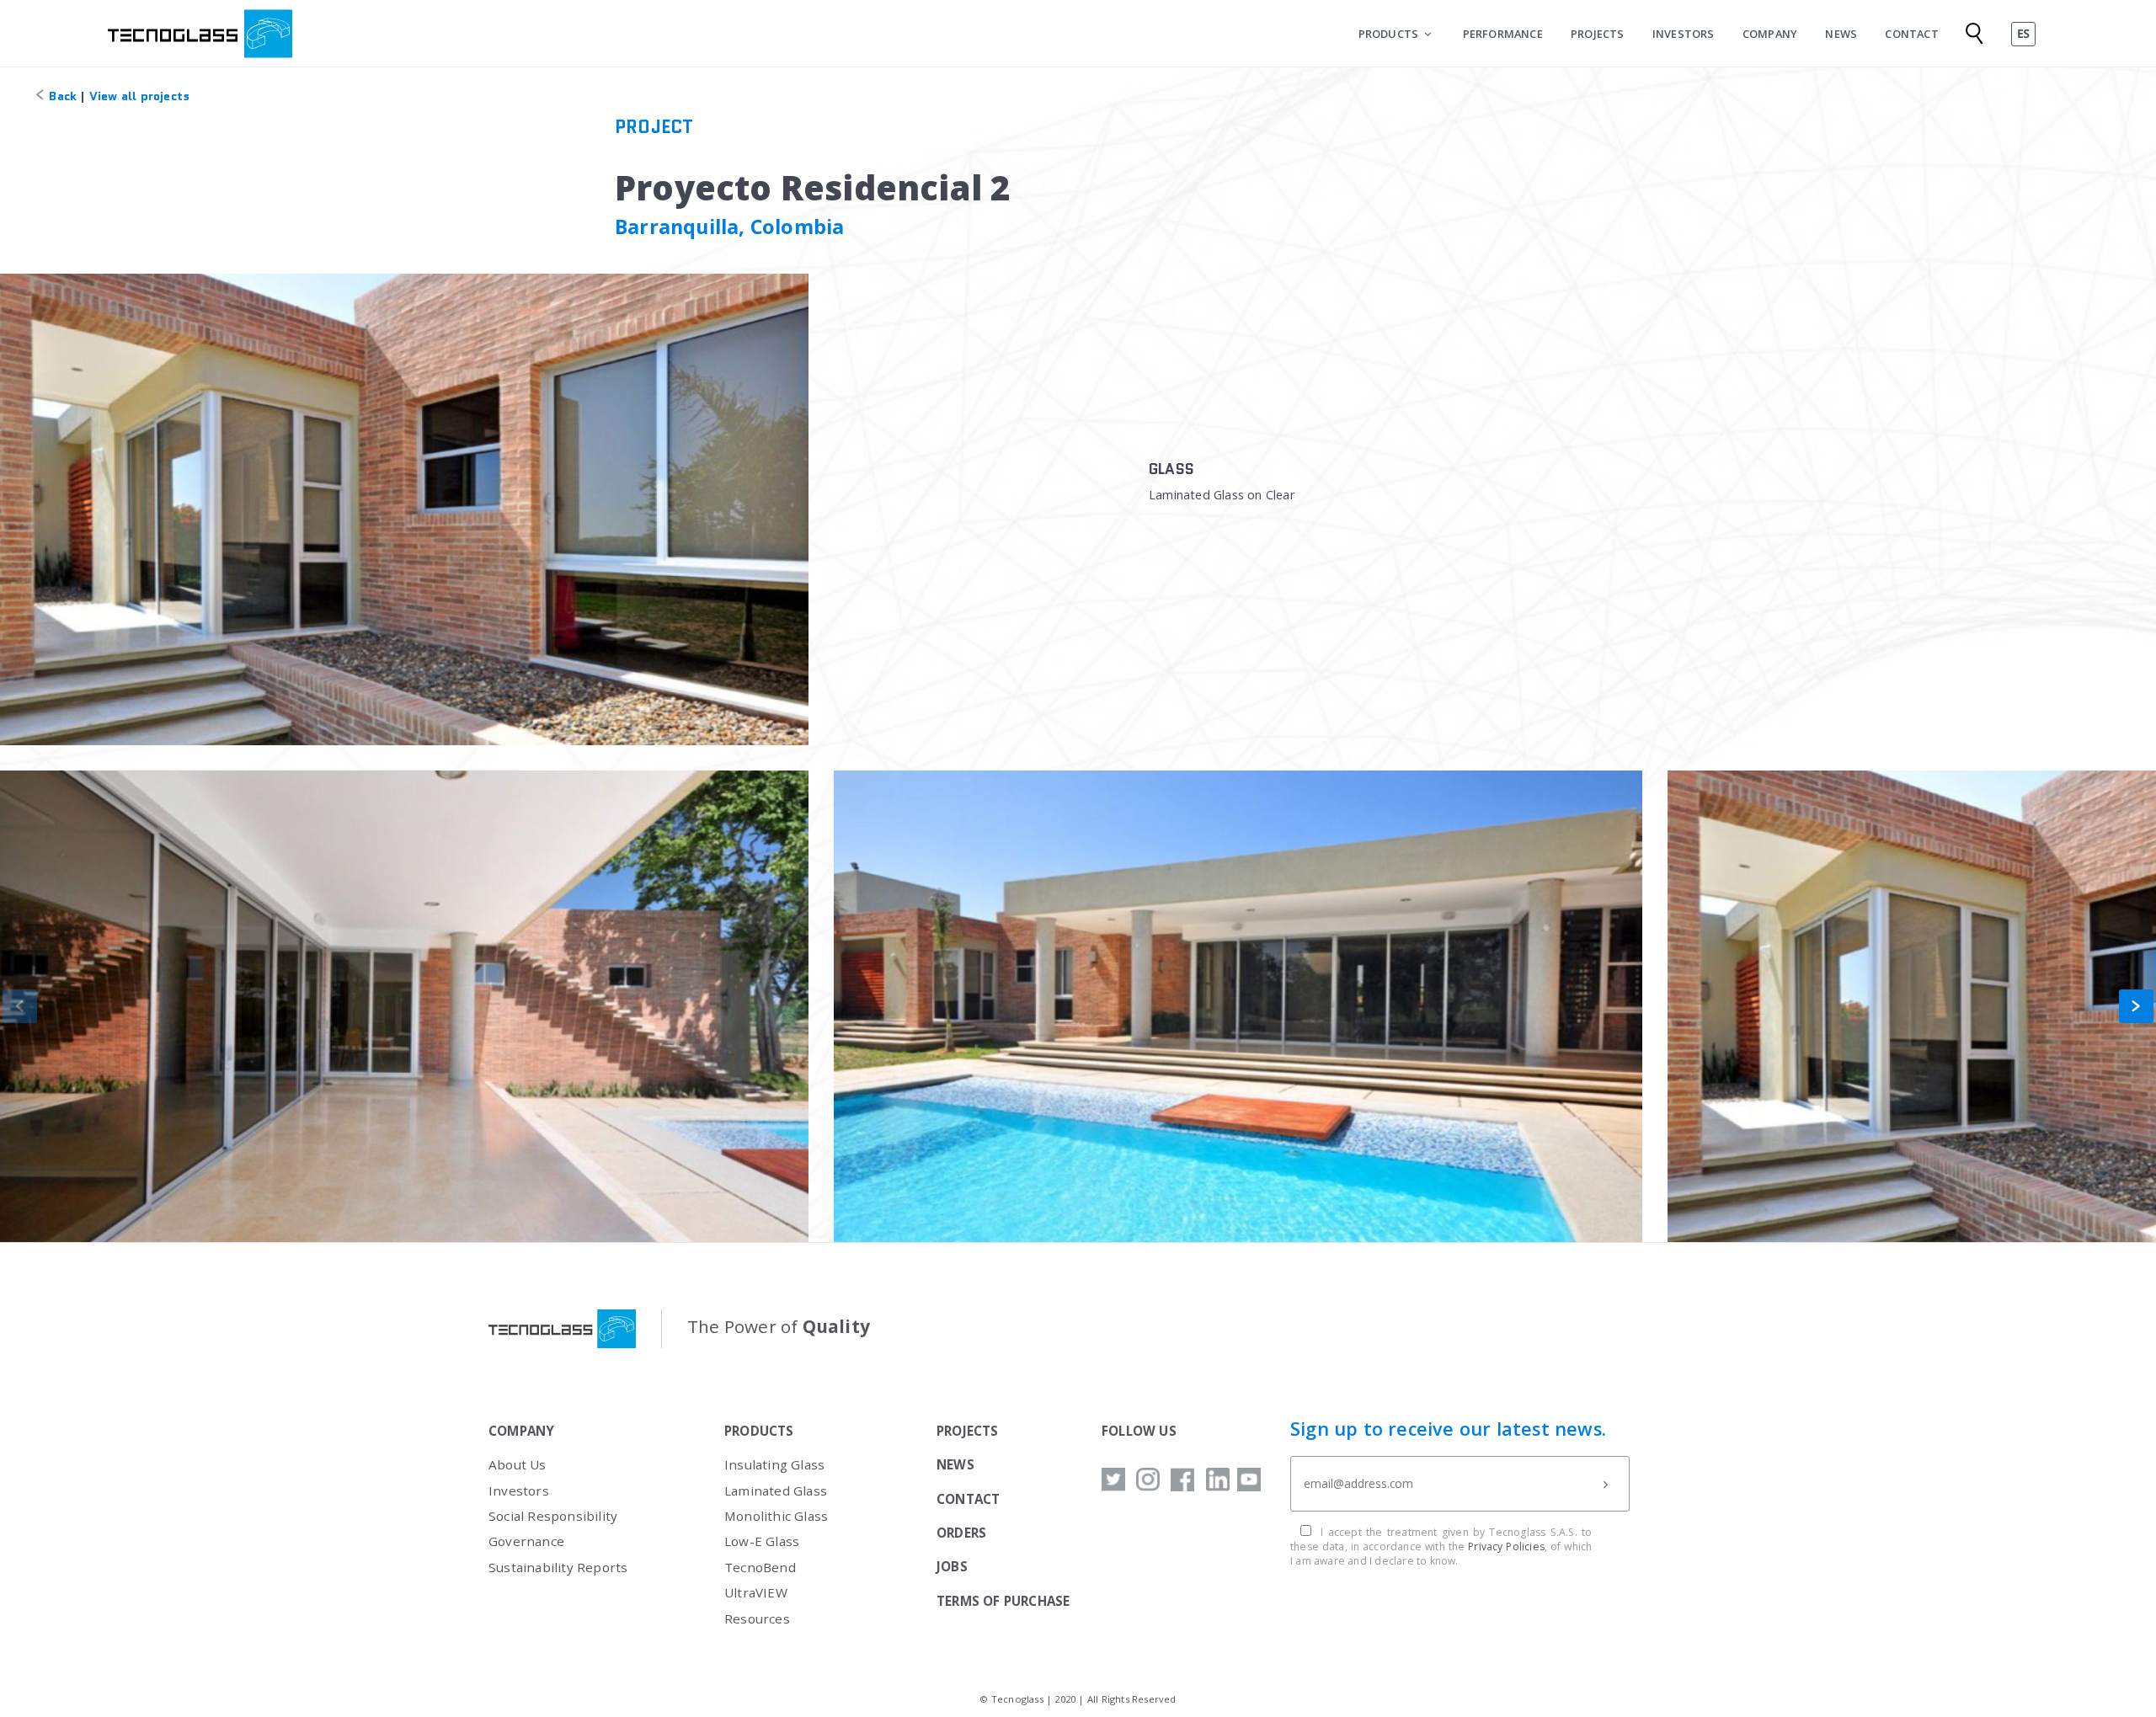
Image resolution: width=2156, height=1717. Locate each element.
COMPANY (1770, 34)
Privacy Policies (1506, 1546)
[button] (2136, 1006)
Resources (757, 1618)
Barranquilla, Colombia (729, 227)
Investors (519, 1490)
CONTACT (1911, 34)
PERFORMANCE (1503, 34)
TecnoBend (760, 1567)
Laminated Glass (776, 1490)
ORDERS (961, 1533)
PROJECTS (1598, 34)
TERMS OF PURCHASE (1003, 1601)
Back (61, 96)
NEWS (1841, 34)
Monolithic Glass (776, 1516)
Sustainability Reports (558, 1567)
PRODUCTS (1389, 34)
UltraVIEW (756, 1592)
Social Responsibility (553, 1516)
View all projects (139, 96)
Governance (526, 1541)
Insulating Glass (774, 1464)
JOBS (952, 1566)
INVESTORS (1684, 34)
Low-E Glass (762, 1541)
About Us (518, 1464)
